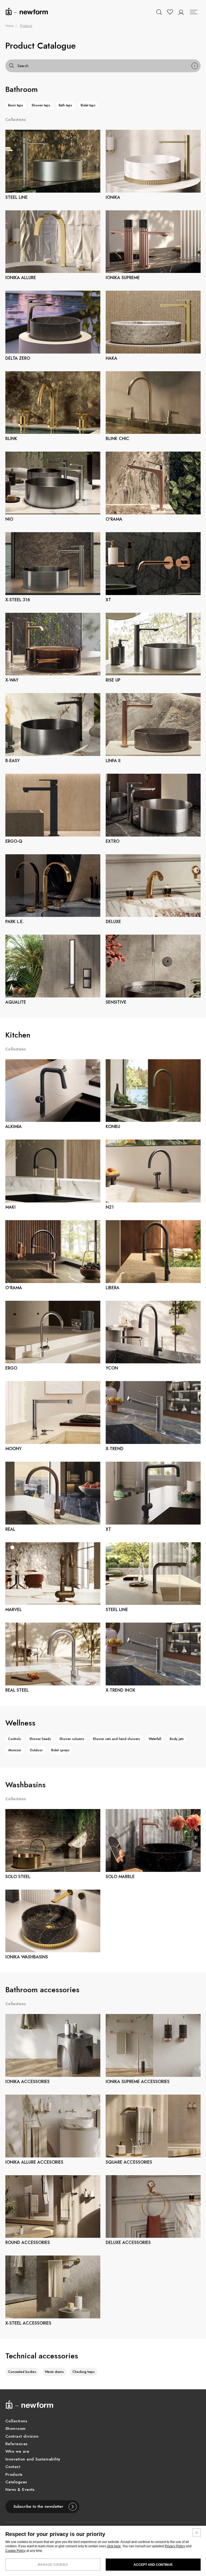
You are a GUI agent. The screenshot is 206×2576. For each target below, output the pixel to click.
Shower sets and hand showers (116, 1739)
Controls (14, 1739)
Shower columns (72, 1739)
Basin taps (16, 105)
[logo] (27, 12)
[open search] (159, 12)
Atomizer (15, 1750)
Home (9, 26)
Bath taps (65, 105)
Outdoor (36, 1750)
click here (114, 2546)
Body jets (177, 1739)
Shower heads (40, 1739)
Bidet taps (88, 105)
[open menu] (194, 12)
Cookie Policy (15, 2551)
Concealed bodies (22, 2372)
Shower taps (41, 105)
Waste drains (54, 2372)
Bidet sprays (60, 1750)
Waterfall (155, 1739)
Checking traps (84, 2372)
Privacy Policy (175, 2546)
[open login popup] (181, 12)
